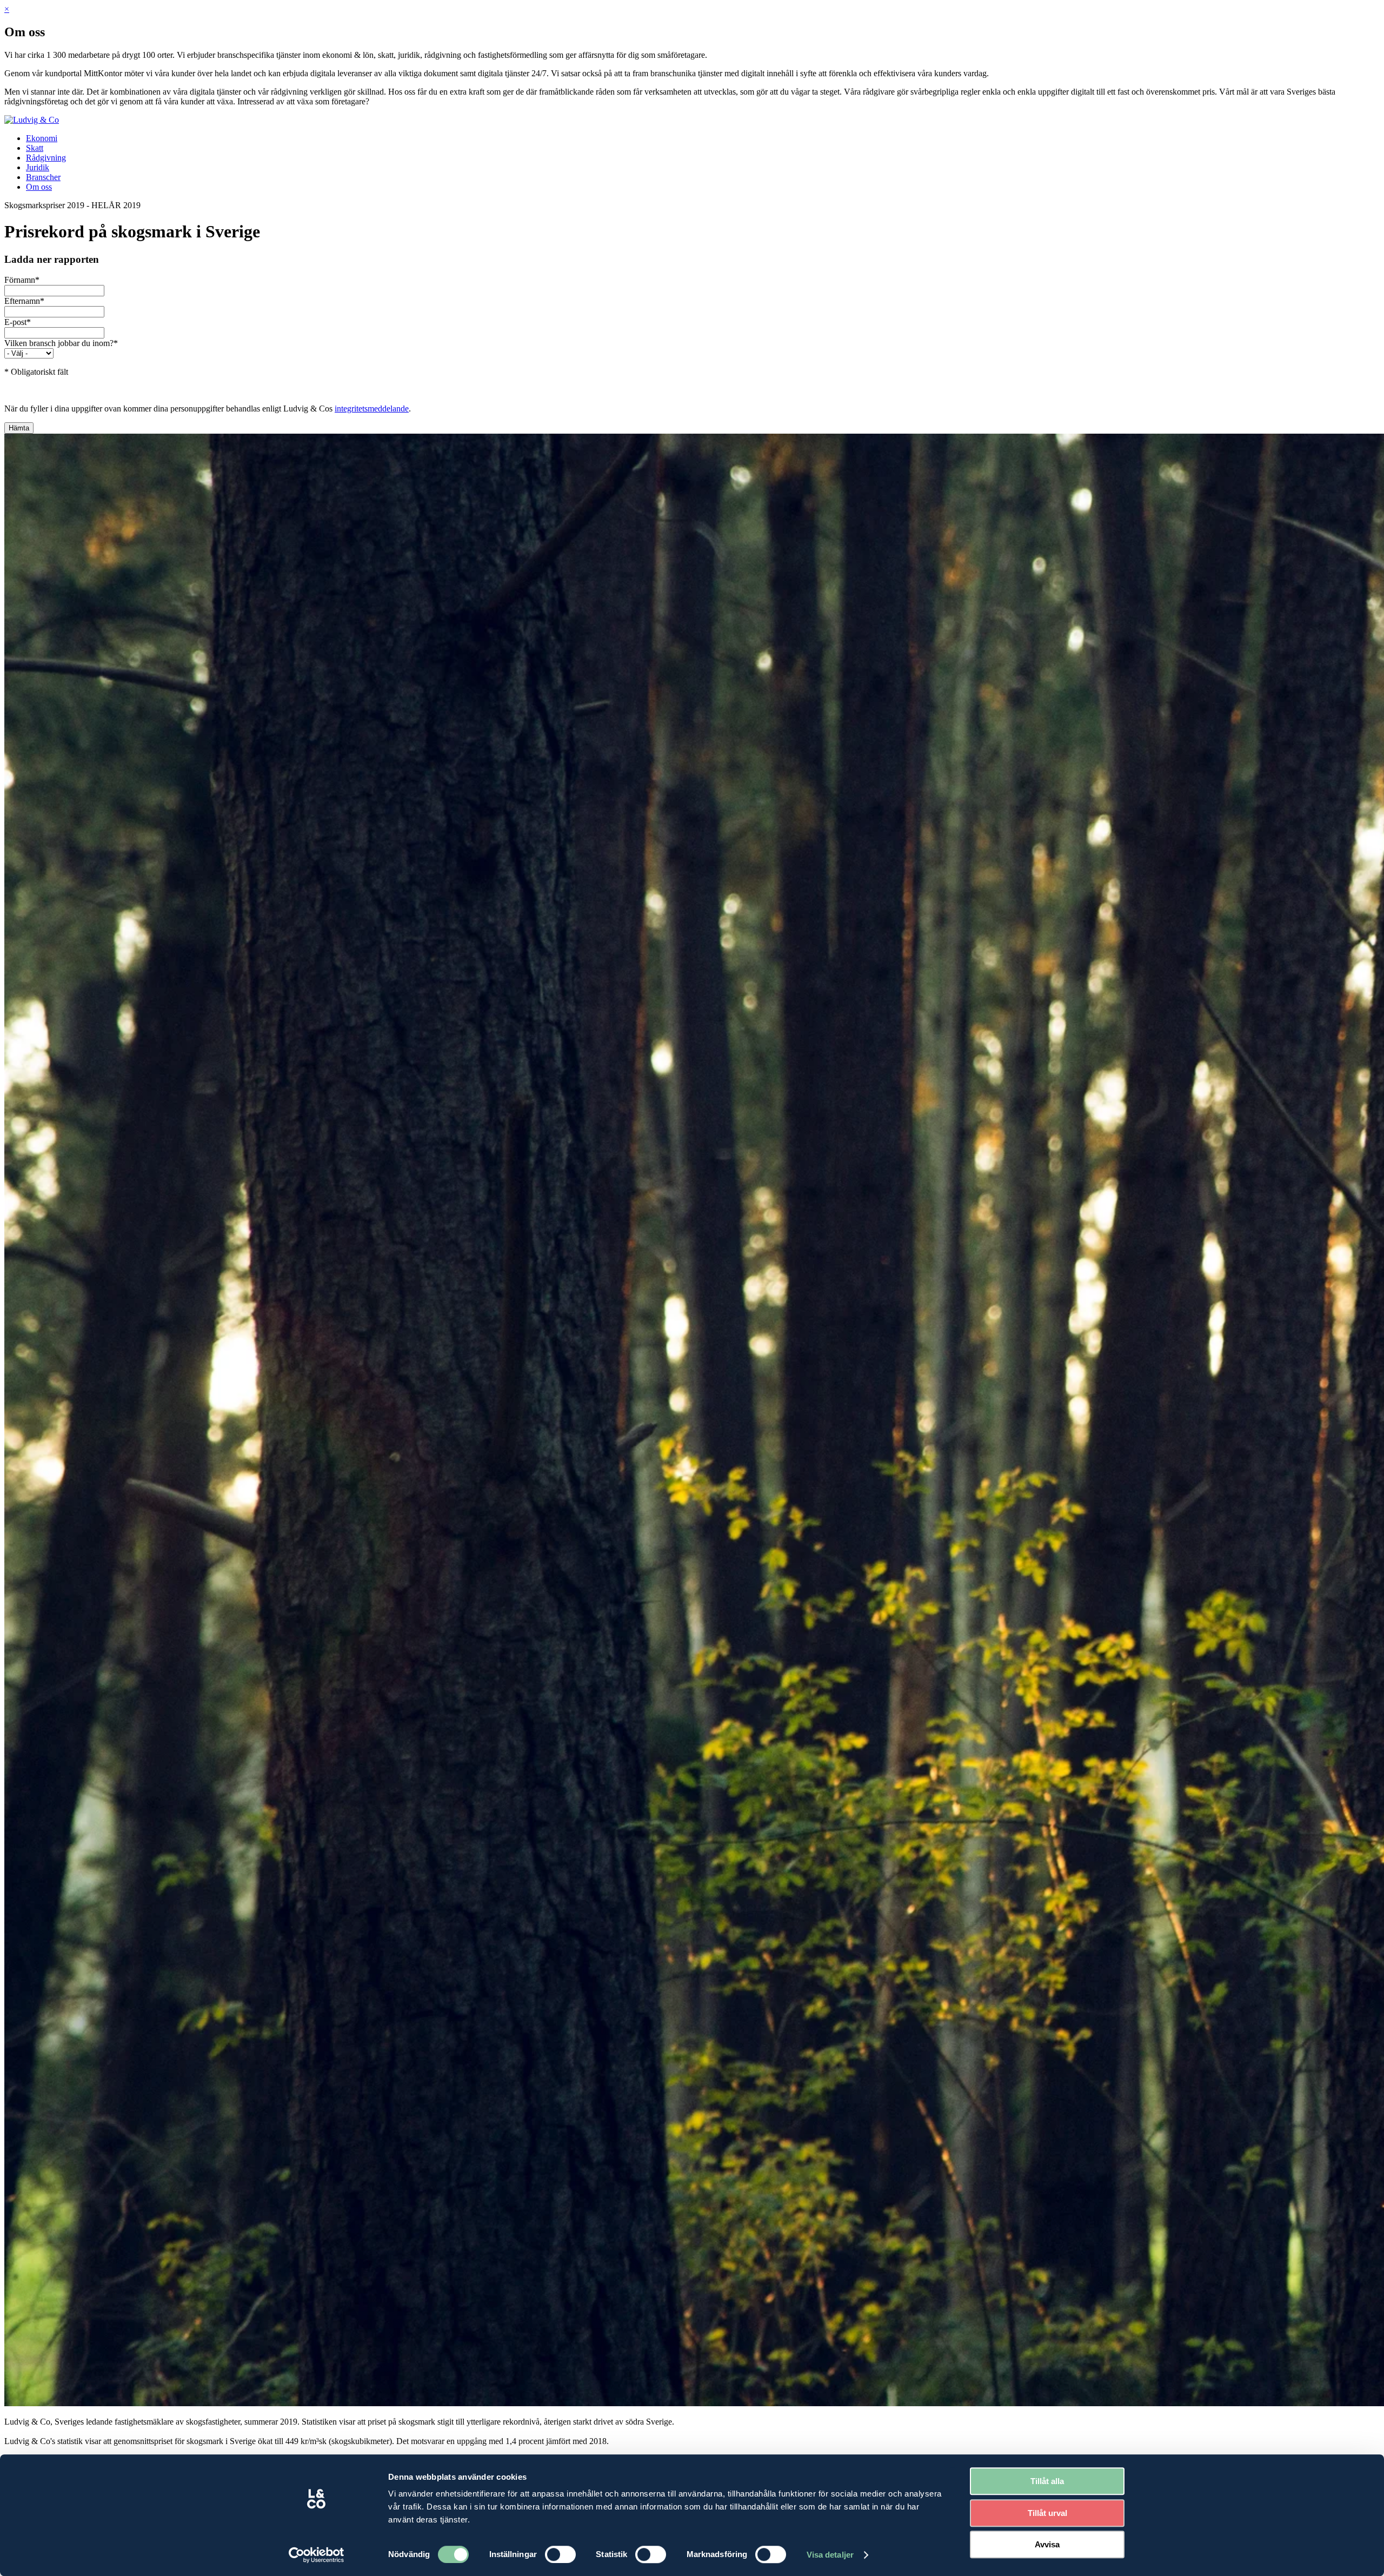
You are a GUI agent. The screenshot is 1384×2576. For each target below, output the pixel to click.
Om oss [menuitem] (39, 187)
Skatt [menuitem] (35, 148)
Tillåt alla (1047, 2481)
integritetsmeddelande (372, 409)
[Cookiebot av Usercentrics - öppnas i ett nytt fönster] (317, 2555)
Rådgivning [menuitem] (46, 158)
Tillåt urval (1047, 2513)
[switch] (560, 2554)
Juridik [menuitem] (38, 167)
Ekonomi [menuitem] (42, 138)
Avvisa (1047, 2544)
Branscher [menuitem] (43, 177)
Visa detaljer (830, 2555)
